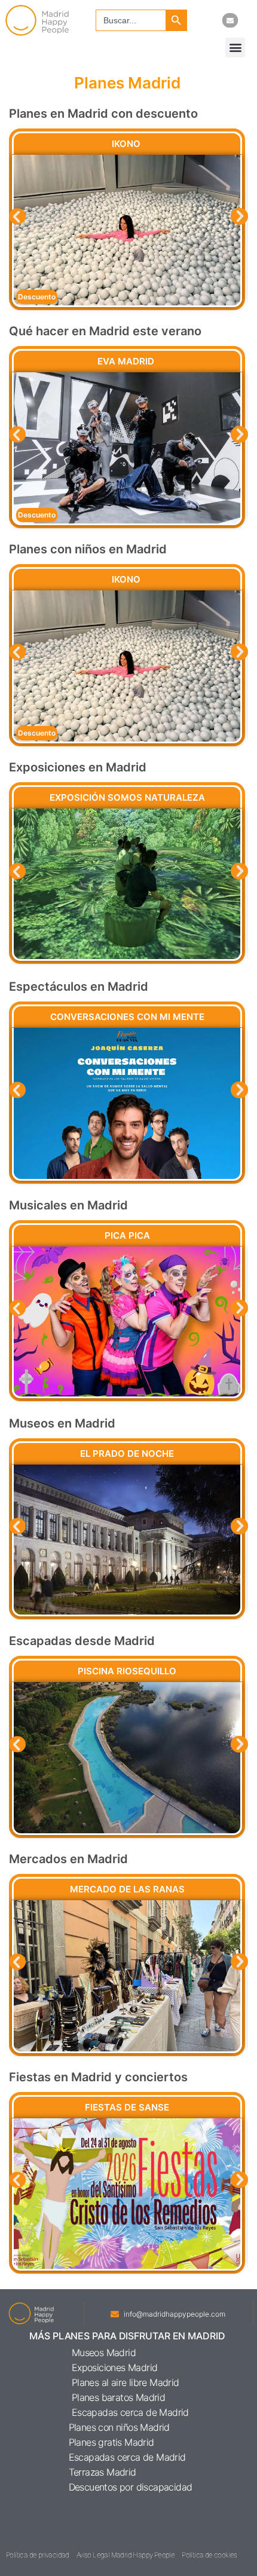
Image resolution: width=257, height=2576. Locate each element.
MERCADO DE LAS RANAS (127, 1889)
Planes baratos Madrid (118, 2397)
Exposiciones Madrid (115, 2367)
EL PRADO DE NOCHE (127, 1454)
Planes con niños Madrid (119, 2427)
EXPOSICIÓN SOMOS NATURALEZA (127, 797)
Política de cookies (209, 2555)
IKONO (127, 144)
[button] (235, 48)
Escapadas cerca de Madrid (130, 2412)
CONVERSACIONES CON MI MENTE (127, 1017)
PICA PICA (127, 1235)
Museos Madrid (104, 2353)
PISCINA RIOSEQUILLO (127, 1671)
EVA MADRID (127, 361)
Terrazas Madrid (103, 2472)
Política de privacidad (38, 2555)
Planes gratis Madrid (111, 2442)
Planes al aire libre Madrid (126, 2382)
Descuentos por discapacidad (131, 2487)
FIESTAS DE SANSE (127, 2107)
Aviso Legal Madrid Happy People (126, 2555)
